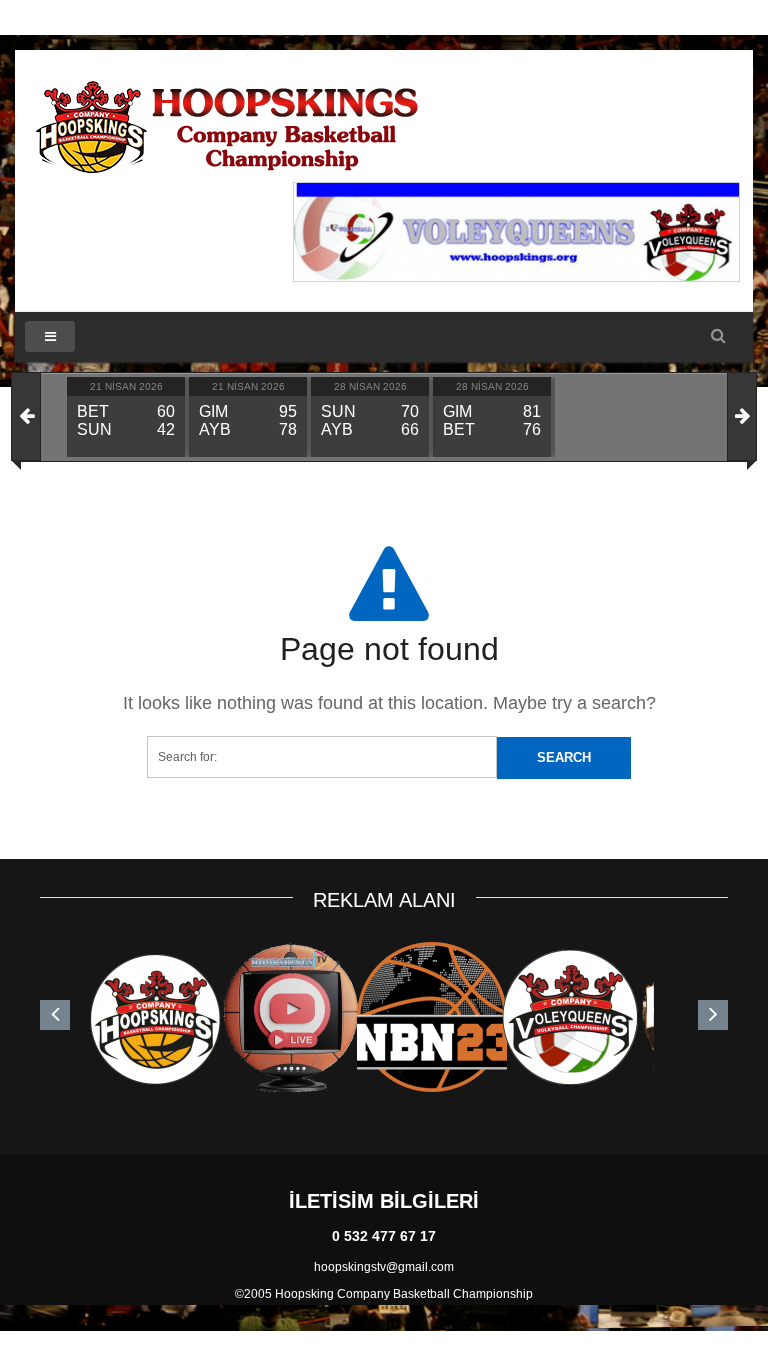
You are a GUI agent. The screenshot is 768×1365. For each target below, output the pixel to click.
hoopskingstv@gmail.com (384, 1267)
